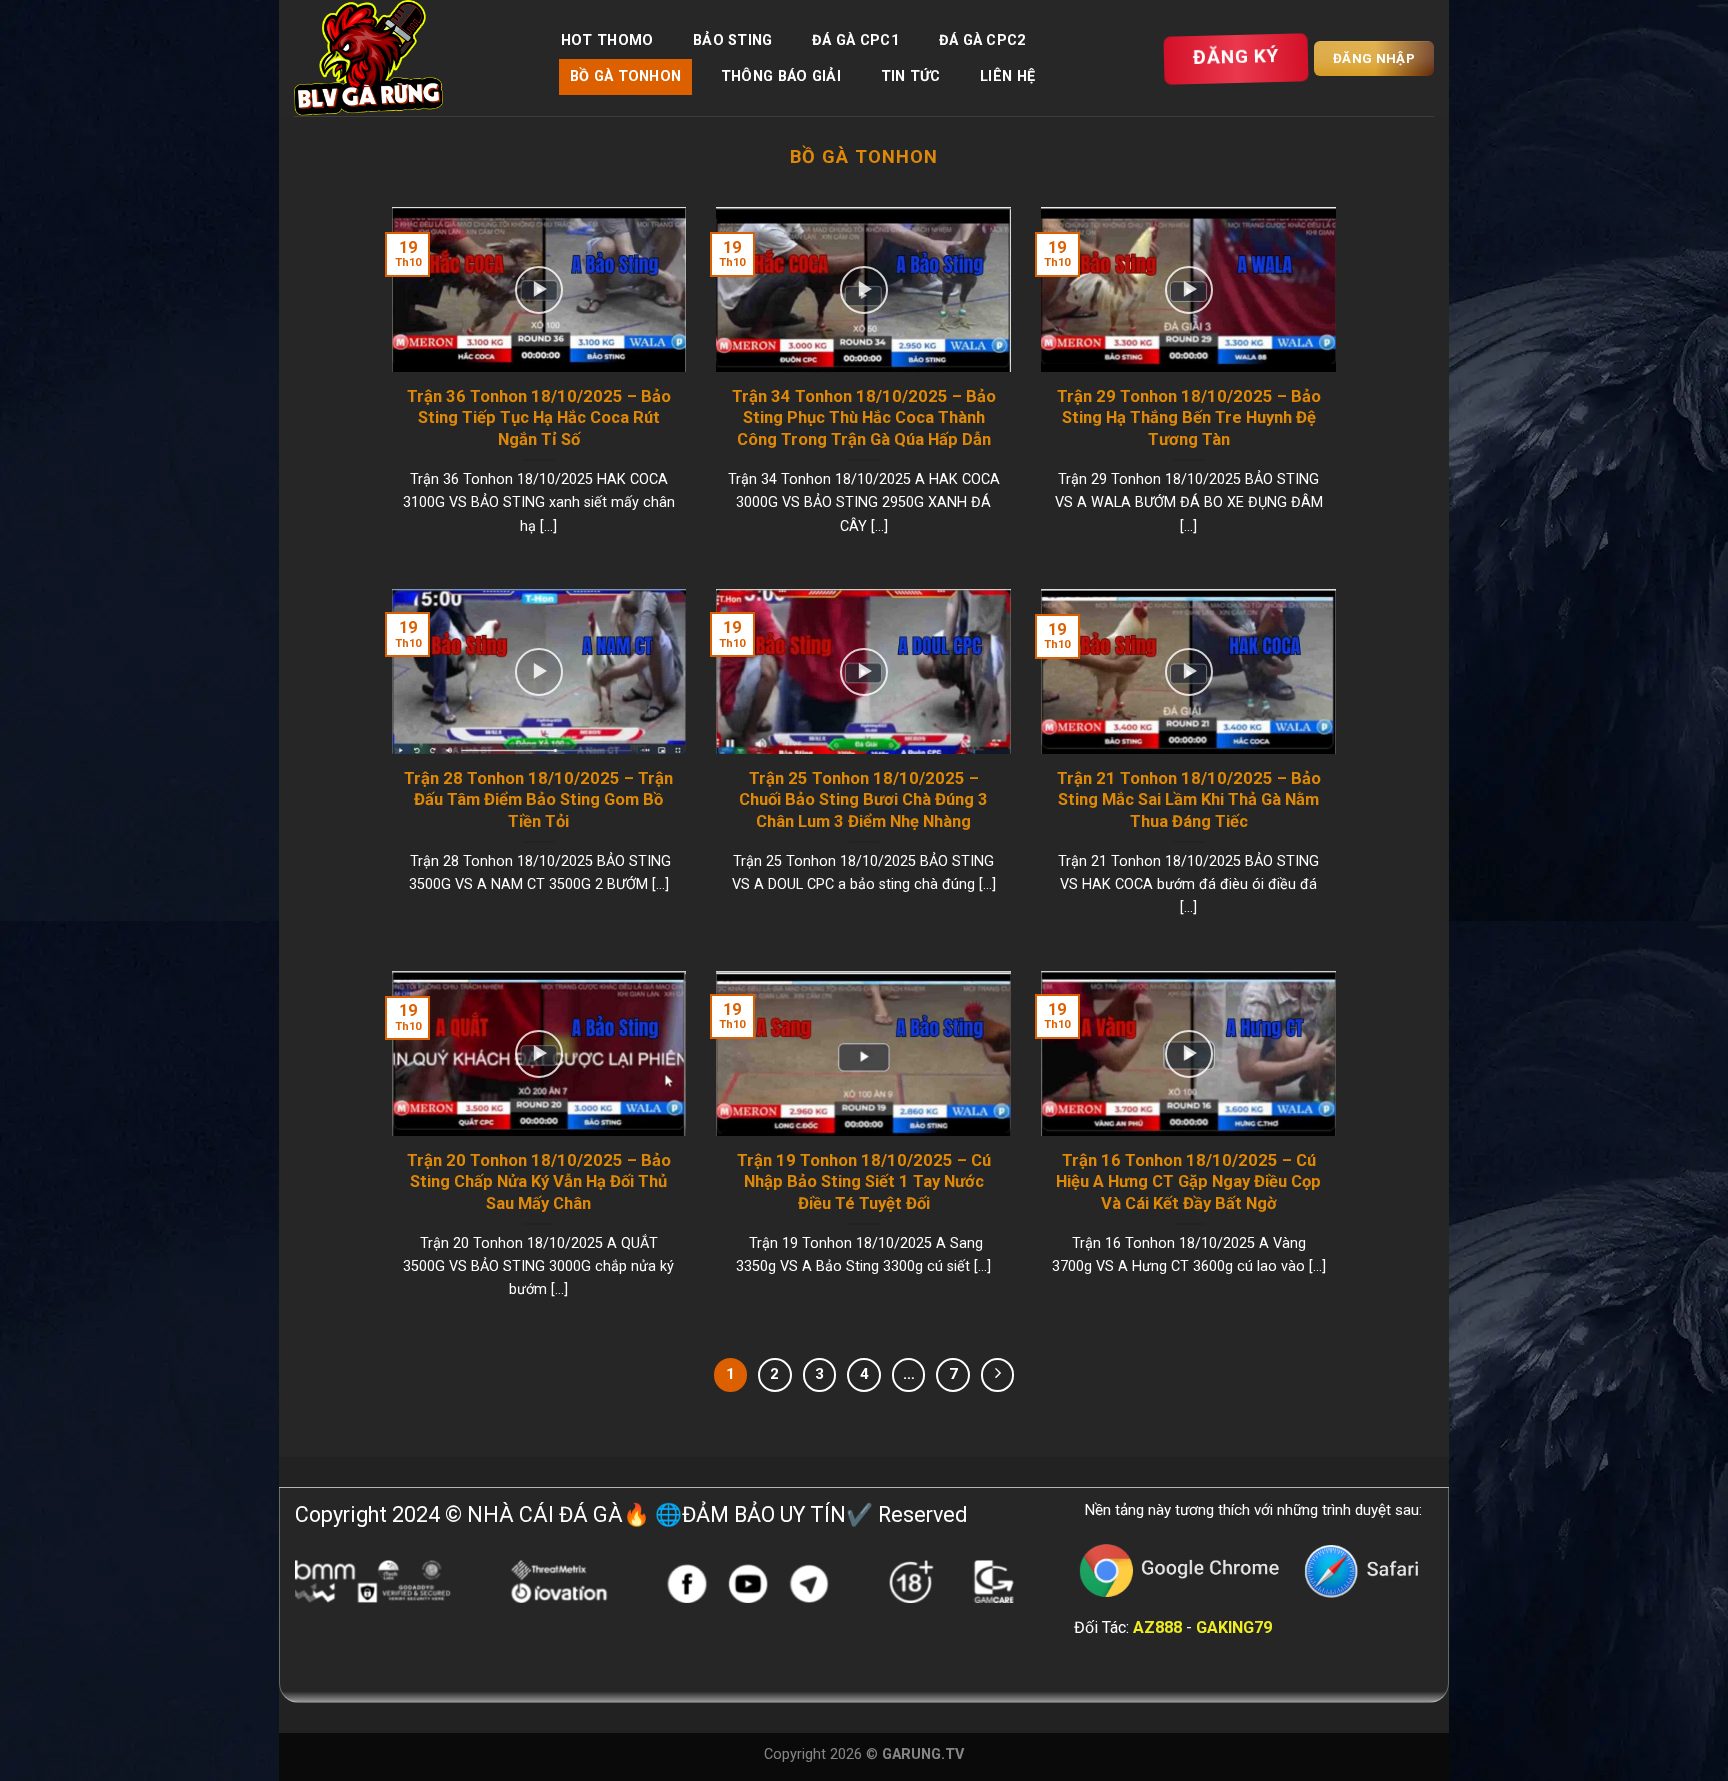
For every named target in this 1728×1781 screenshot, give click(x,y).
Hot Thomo (607, 40)
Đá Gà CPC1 (855, 40)
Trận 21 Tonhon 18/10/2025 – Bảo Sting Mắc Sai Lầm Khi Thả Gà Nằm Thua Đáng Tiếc (1189, 800)
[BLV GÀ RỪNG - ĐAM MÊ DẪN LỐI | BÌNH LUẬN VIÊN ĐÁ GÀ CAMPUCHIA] (407, 58)
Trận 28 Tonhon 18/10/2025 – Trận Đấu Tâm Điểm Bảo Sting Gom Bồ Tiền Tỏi (538, 800)
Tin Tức (911, 76)
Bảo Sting (733, 40)
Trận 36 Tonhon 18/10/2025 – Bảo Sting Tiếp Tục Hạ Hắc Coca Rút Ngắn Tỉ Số (539, 418)
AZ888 (1157, 1627)
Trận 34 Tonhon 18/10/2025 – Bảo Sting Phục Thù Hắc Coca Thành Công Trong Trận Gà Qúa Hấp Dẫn (864, 418)
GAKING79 (1234, 1627)
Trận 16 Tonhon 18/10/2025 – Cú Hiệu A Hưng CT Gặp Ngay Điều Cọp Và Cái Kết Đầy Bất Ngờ (1188, 1182)
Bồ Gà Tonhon (625, 76)
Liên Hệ (1007, 76)
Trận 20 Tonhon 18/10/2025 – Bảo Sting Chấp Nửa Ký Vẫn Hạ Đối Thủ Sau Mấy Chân (539, 1182)
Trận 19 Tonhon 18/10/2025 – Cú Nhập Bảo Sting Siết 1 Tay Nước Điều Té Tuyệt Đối (864, 1182)
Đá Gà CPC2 (982, 40)
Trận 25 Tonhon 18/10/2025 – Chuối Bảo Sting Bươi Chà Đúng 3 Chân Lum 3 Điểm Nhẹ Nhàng (863, 800)
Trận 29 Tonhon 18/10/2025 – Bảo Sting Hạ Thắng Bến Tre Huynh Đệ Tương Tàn (1189, 418)
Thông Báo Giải (781, 76)
